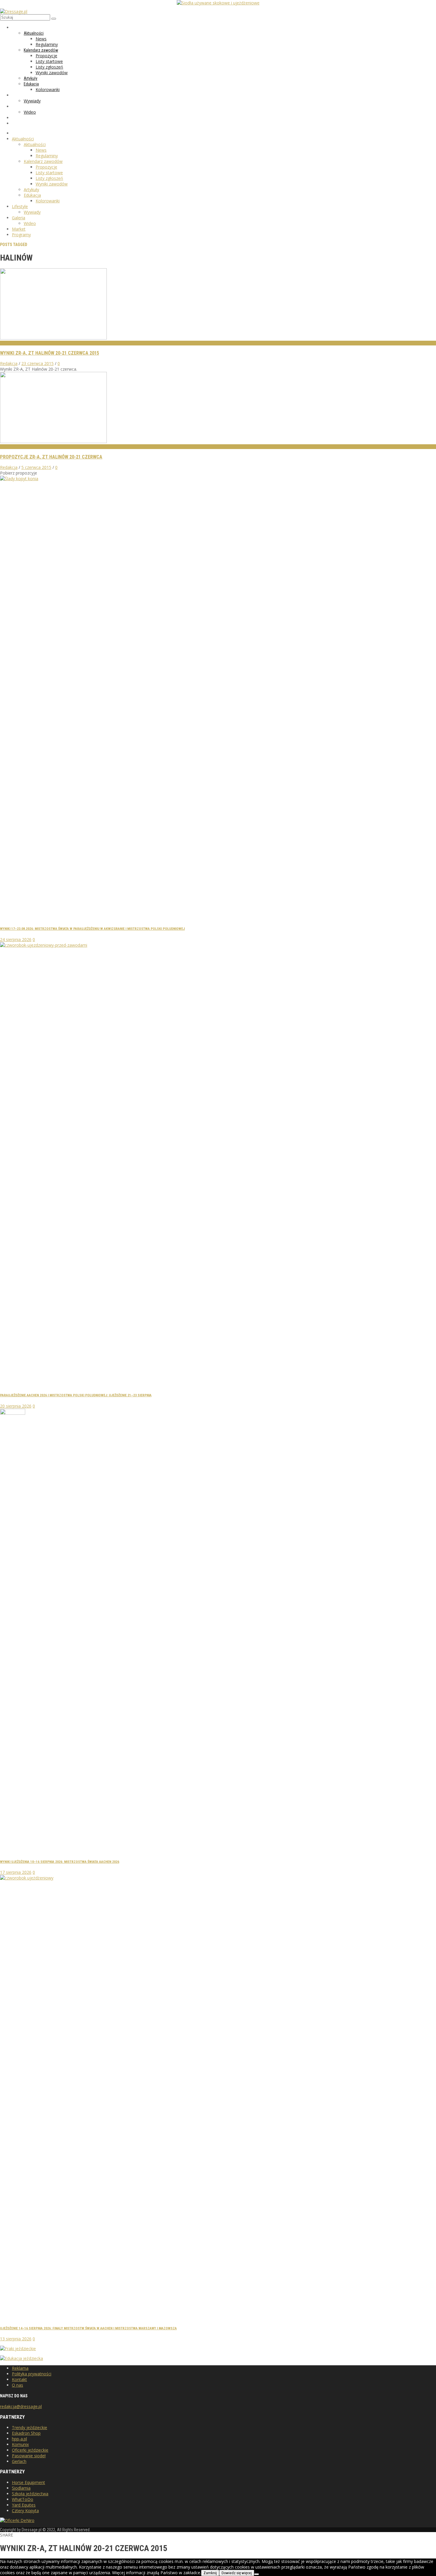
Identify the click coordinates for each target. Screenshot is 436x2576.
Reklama (20, 2368)
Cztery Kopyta (25, 2511)
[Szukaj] (54, 19)
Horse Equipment (28, 2482)
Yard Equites (24, 2505)
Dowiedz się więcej (237, 2573)
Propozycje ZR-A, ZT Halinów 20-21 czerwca (51, 457)
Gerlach (19, 2461)
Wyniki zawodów (16, 343)
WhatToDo (23, 2499)
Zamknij (210, 2573)
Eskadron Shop (26, 2433)
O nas (17, 2385)
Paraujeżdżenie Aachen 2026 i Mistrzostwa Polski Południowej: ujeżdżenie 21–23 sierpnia (76, 1395)
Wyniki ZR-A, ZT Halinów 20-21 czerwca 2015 (50, 353)
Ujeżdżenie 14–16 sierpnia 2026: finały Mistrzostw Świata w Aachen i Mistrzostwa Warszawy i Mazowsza (88, 2328)
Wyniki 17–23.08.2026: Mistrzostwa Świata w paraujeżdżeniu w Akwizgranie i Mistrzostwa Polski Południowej (92, 929)
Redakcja (9, 363)
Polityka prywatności (32, 2374)
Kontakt (19, 2379)
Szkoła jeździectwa (30, 2494)
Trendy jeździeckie (30, 2427)
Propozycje (12, 447)
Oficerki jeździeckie (30, 2450)
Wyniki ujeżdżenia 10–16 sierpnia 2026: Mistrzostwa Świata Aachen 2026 (60, 1862)
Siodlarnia (21, 2488)
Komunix (20, 2444)
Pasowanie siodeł (29, 2456)
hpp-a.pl (19, 2439)
